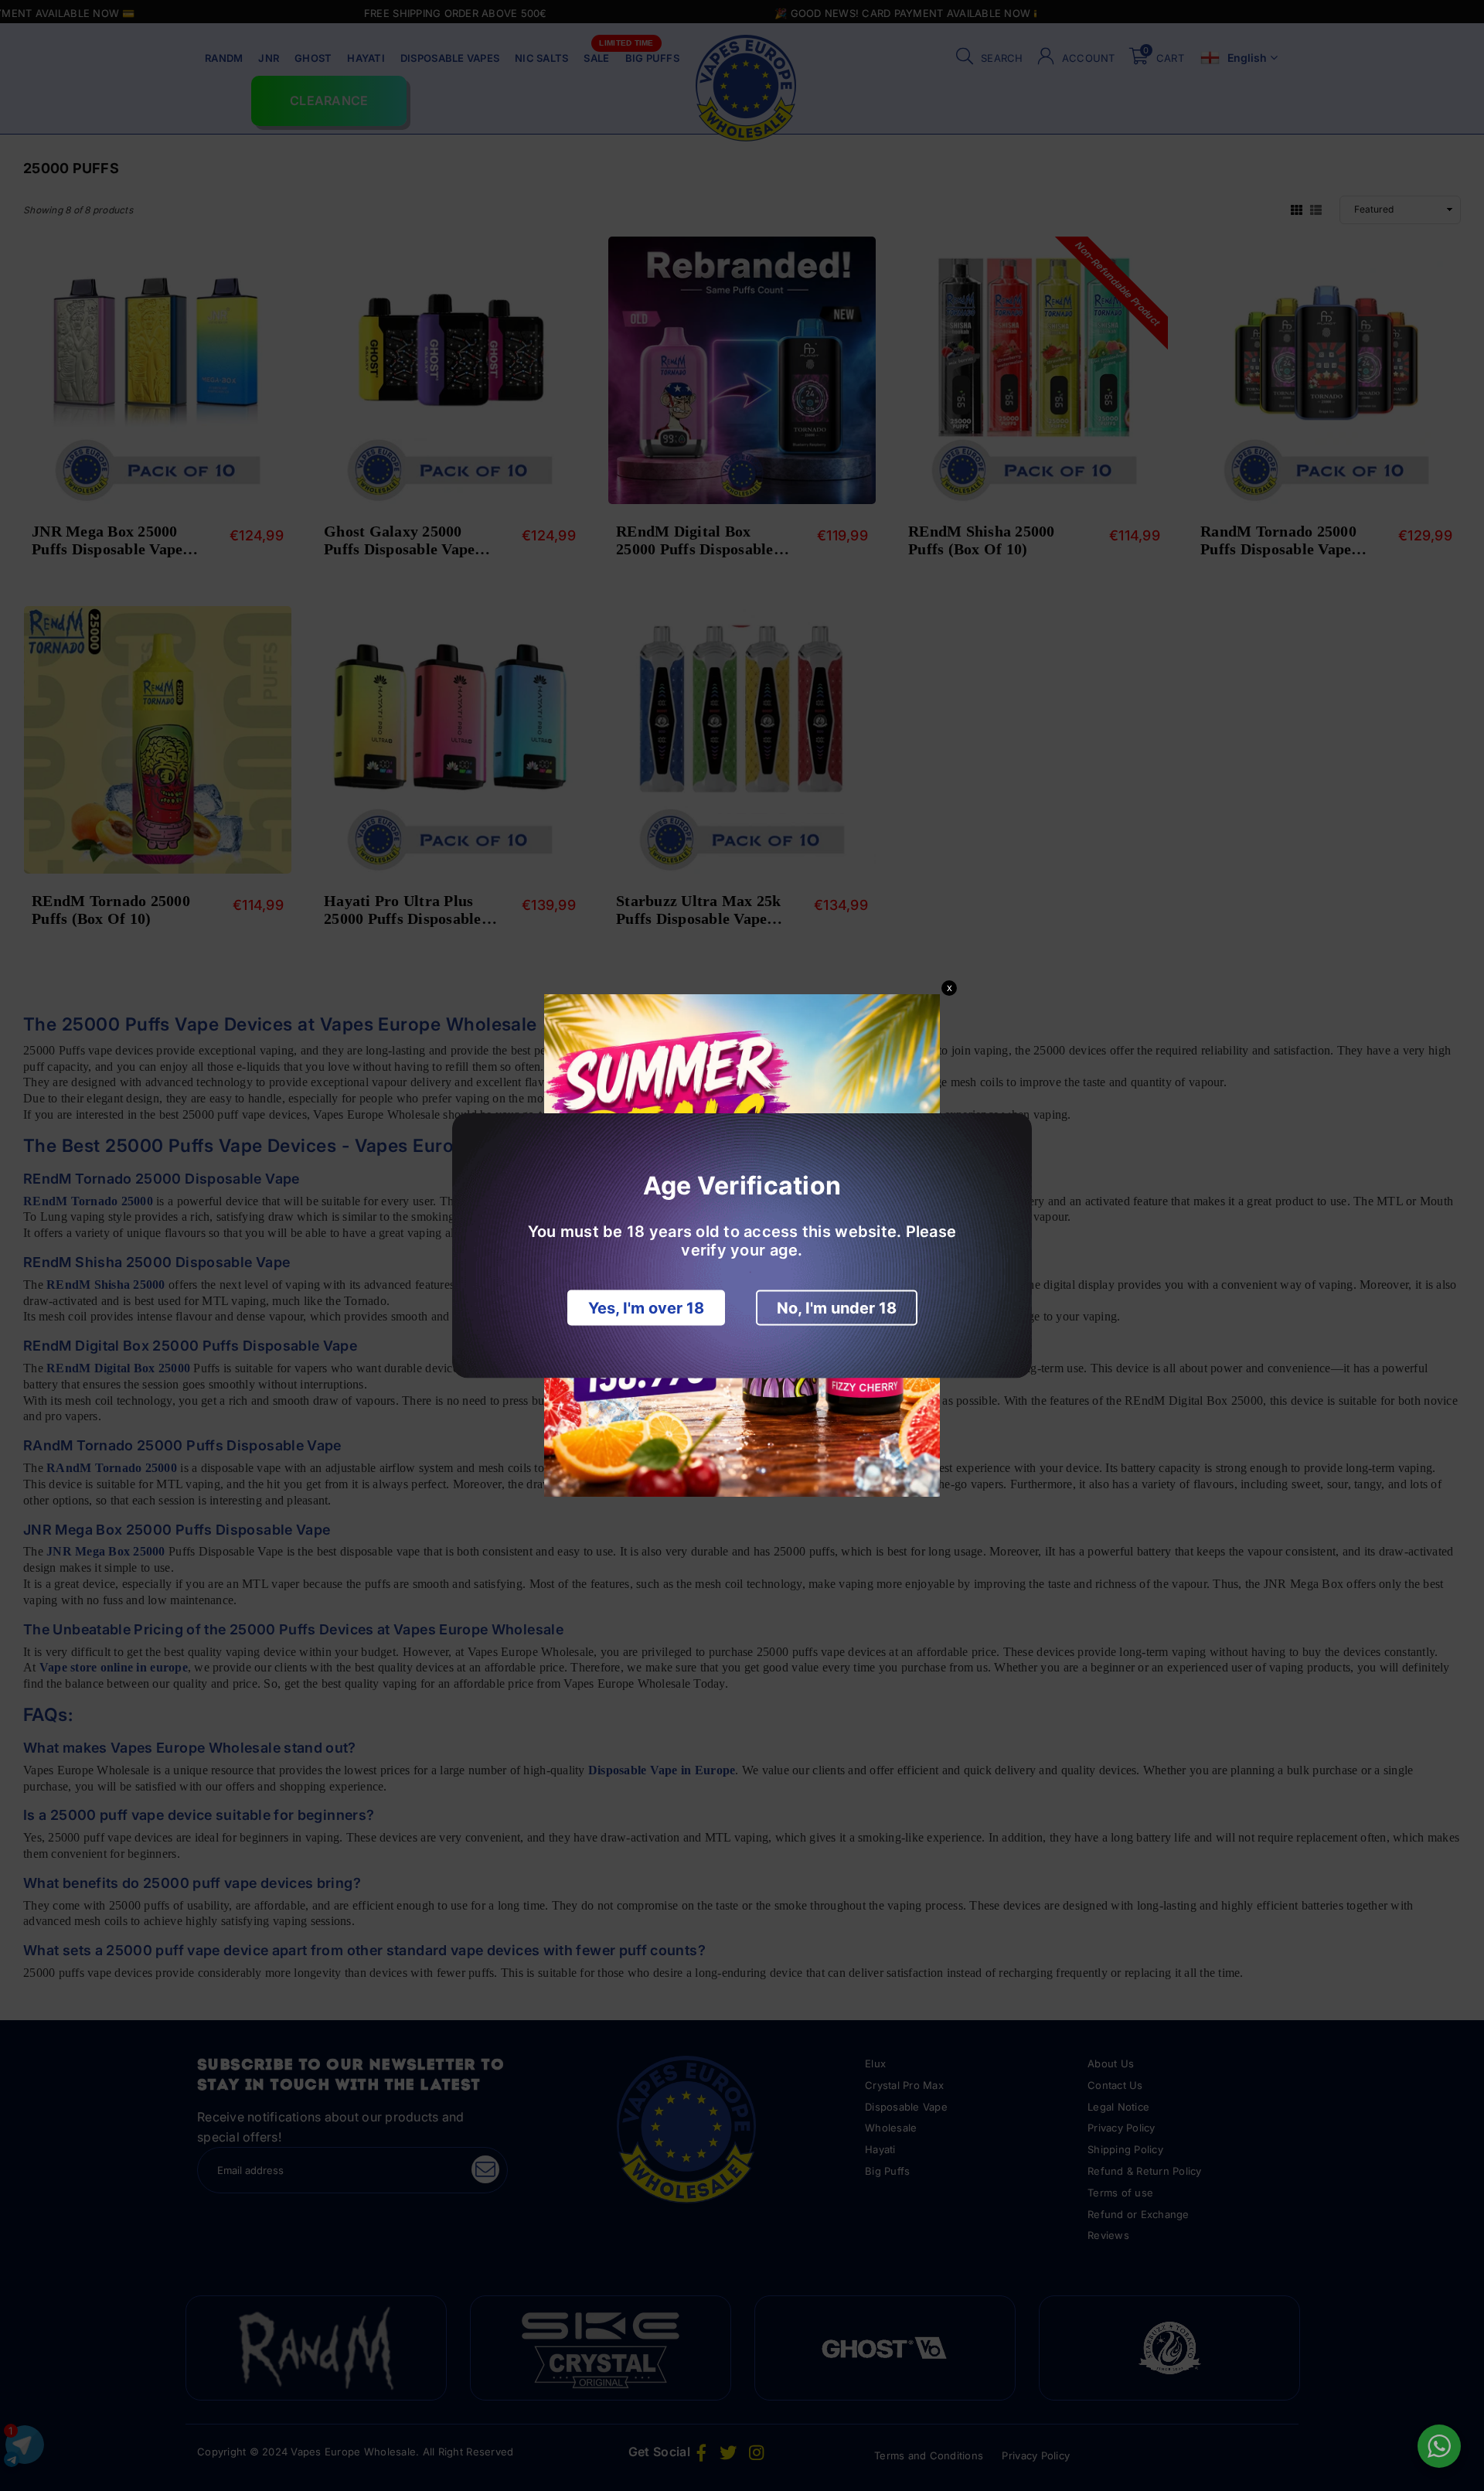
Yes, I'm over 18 (646, 1308)
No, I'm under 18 (837, 1308)
